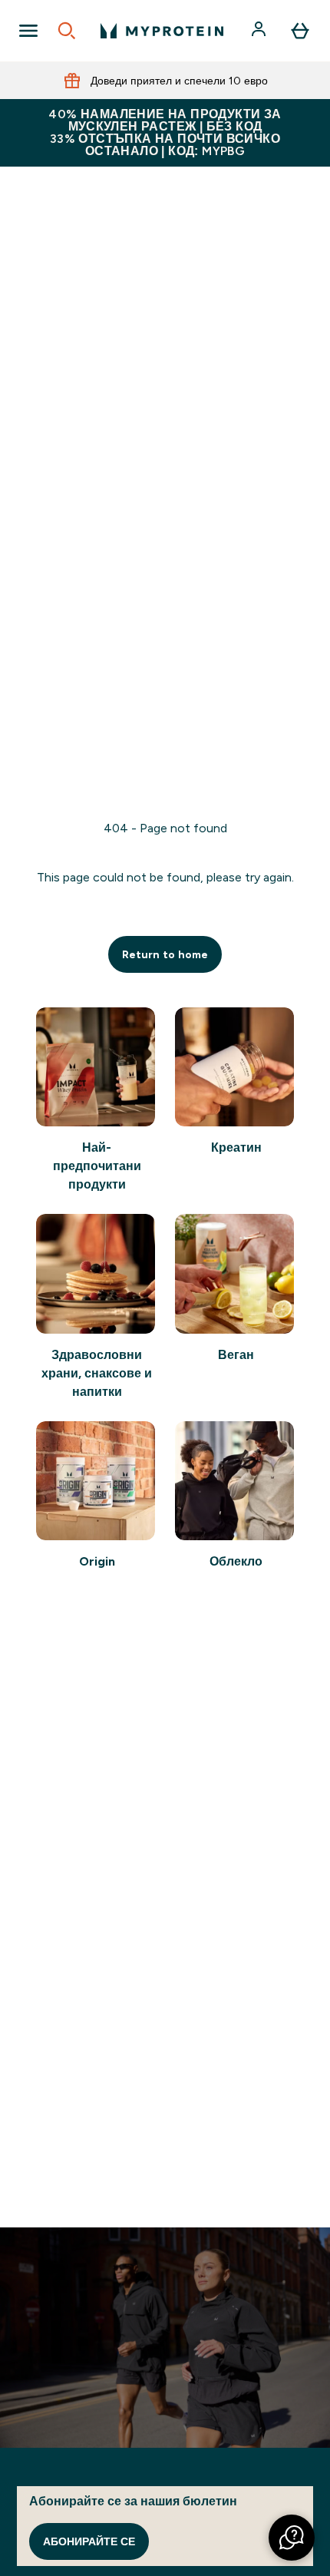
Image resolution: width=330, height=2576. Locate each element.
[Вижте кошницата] (300, 31)
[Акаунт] (260, 31)
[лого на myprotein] (162, 31)
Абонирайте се (89, 2541)
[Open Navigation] (28, 31)
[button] (292, 2538)
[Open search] (67, 31)
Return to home (165, 954)
